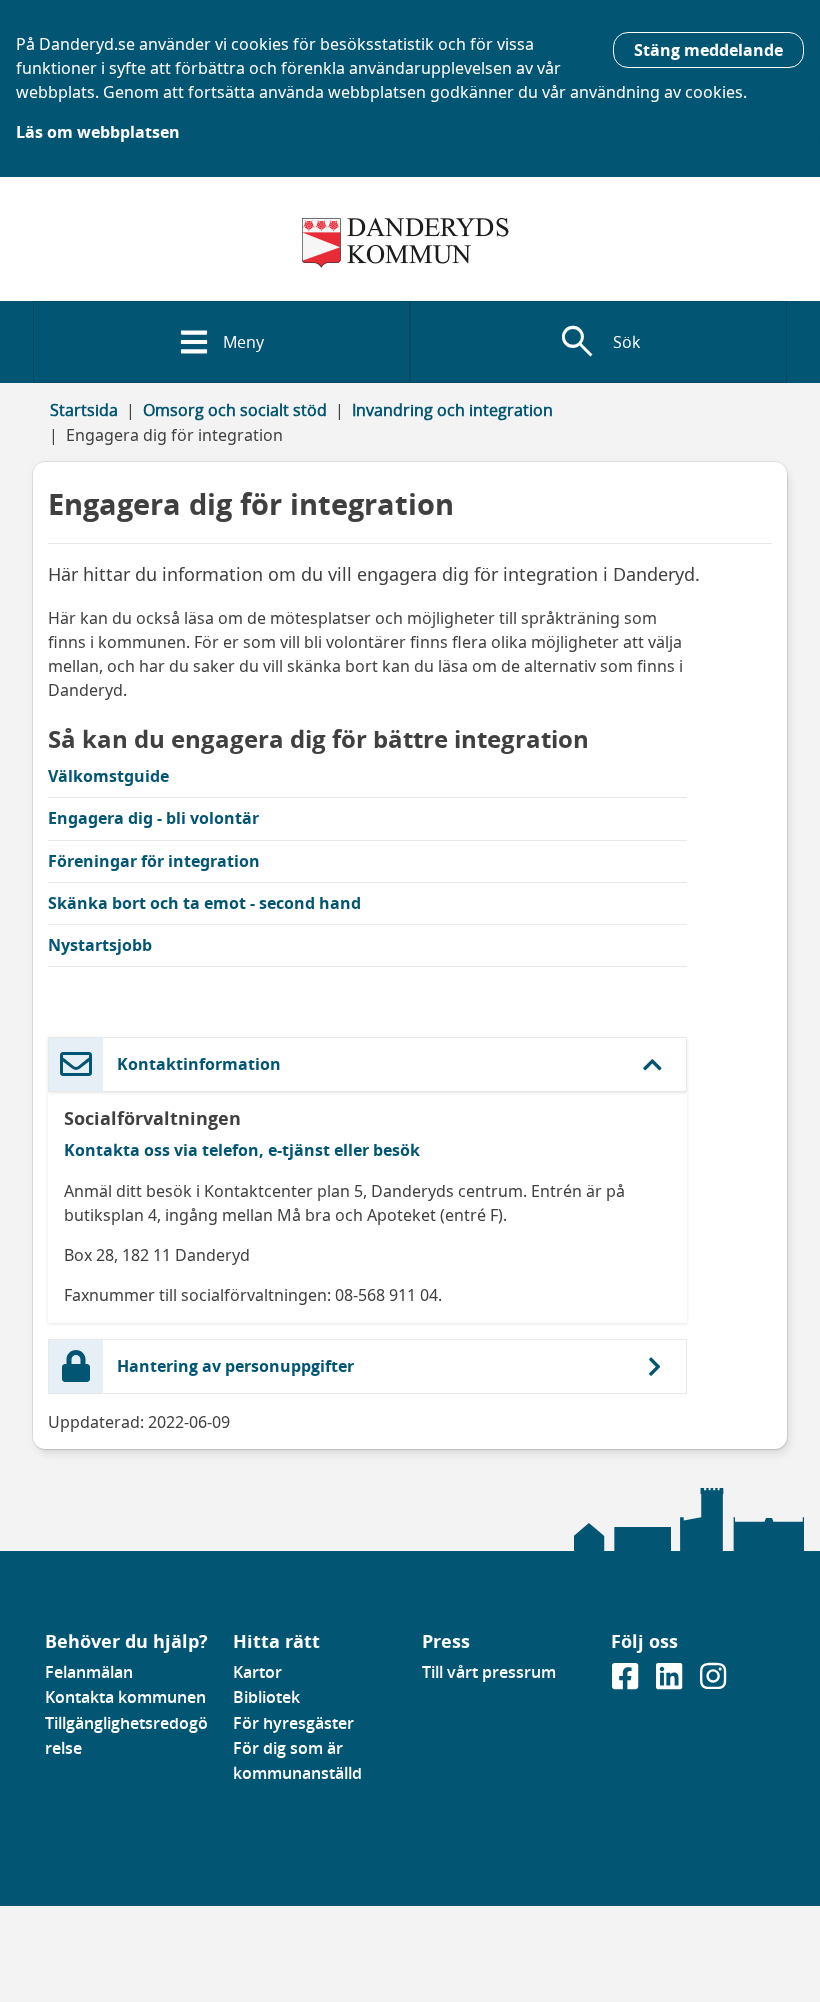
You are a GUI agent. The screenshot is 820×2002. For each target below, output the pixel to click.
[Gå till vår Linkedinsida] (671, 1683)
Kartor (257, 1672)
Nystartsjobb (100, 945)
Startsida (84, 410)
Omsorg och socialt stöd (235, 410)
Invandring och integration (452, 410)
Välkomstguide (108, 776)
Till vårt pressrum (489, 1672)
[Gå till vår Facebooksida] (627, 1683)
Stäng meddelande (708, 50)
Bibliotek (266, 1697)
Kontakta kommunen (125, 1697)
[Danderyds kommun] (410, 243)
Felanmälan (89, 1672)
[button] (367, 1064)
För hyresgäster (293, 1723)
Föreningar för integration (154, 861)
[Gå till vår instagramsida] (713, 1683)
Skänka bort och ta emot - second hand (204, 903)
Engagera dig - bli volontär (153, 818)
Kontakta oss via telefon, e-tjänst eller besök (242, 1150)
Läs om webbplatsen (98, 132)
